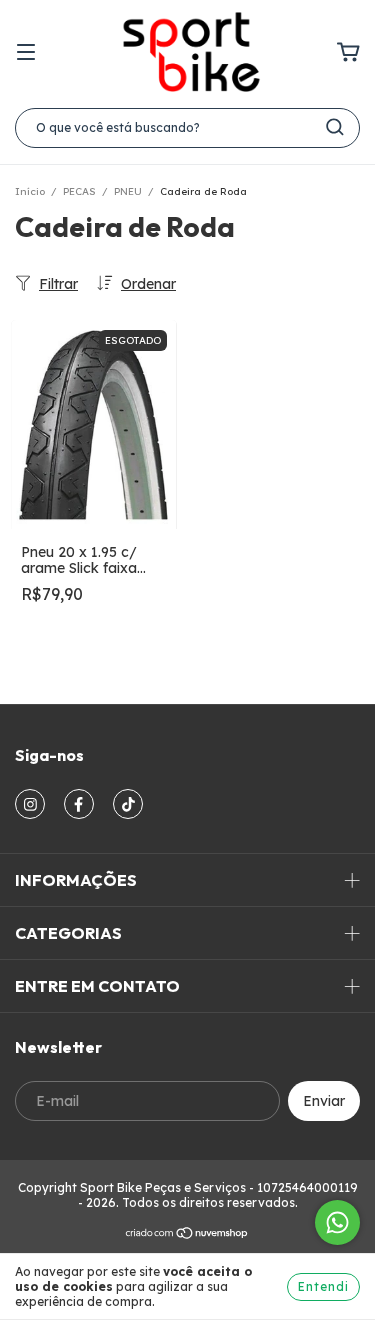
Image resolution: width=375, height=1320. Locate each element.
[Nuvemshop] (187, 1235)
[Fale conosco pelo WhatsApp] (337, 1222)
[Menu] (26, 53)
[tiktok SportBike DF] (128, 804)
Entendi (323, 1286)
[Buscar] (335, 127)
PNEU (128, 191)
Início (30, 191)
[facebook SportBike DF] (79, 804)
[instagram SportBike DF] (30, 804)
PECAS (79, 191)
